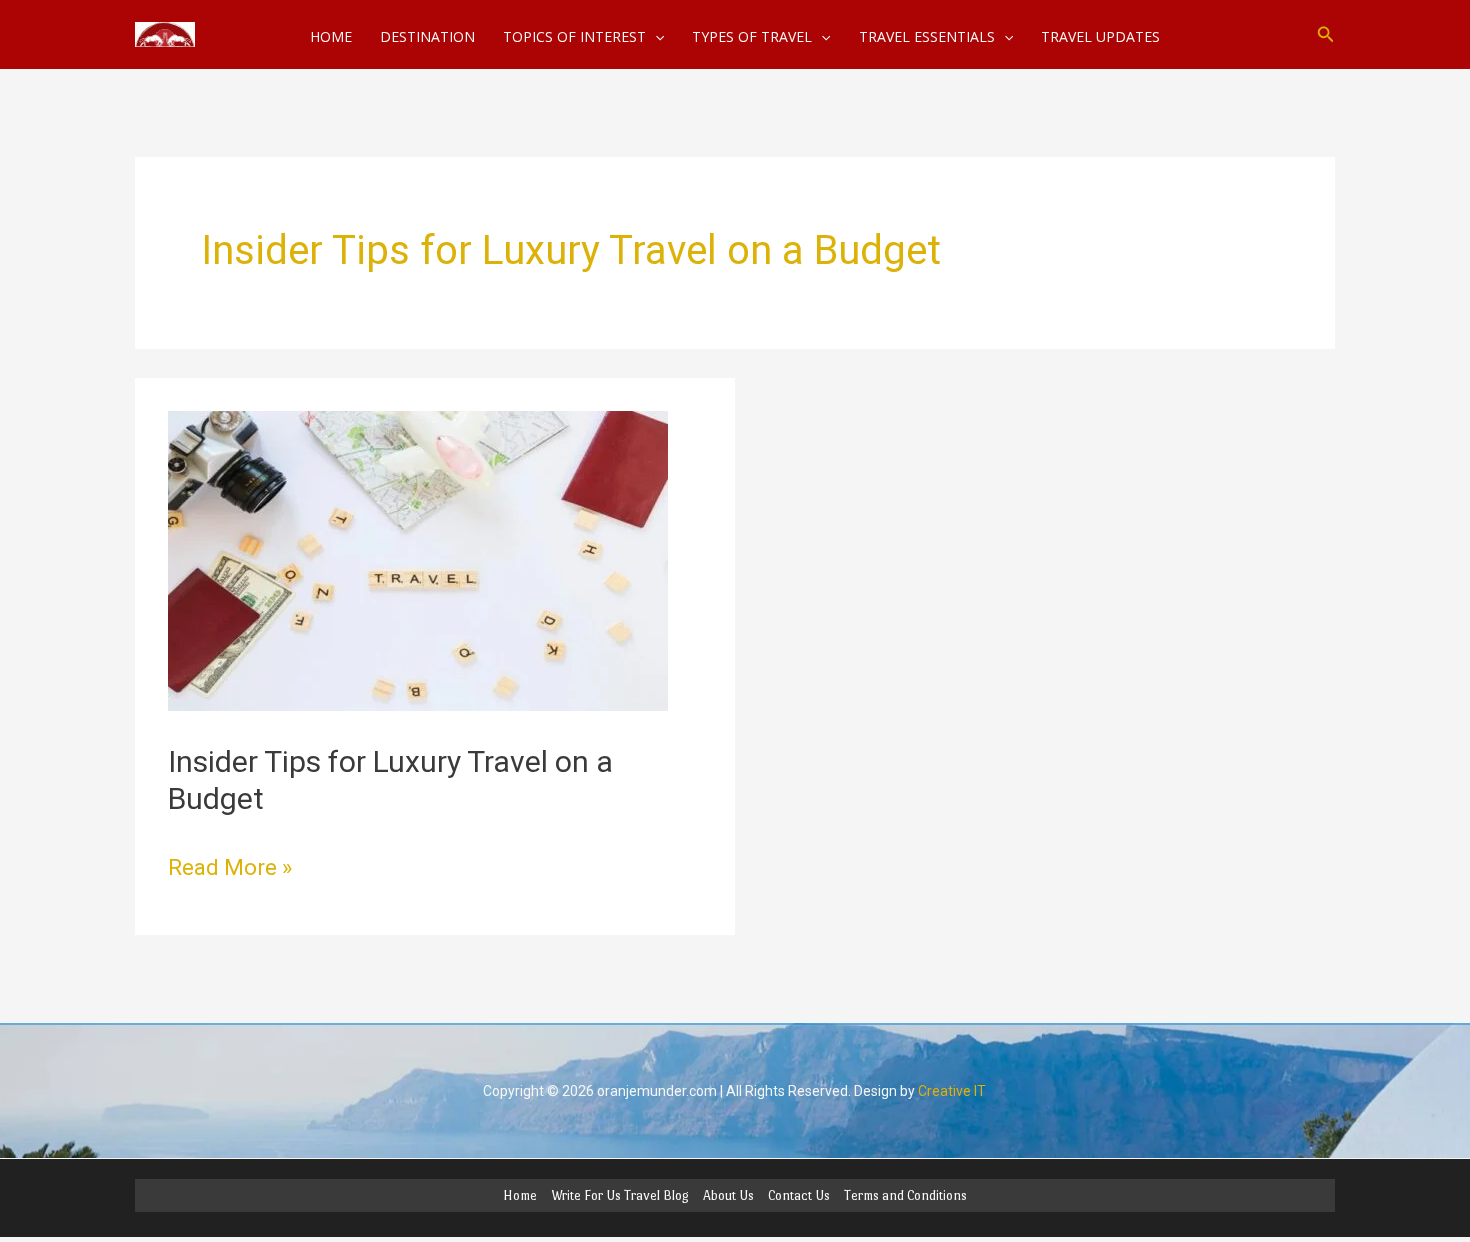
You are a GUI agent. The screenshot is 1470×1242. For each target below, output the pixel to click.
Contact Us (799, 1195)
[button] (1326, 34)
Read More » (230, 865)
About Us (728, 1195)
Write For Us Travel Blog (620, 1195)
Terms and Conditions (905, 1195)
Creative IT (952, 1091)
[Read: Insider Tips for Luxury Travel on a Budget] (418, 559)
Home (520, 1195)
